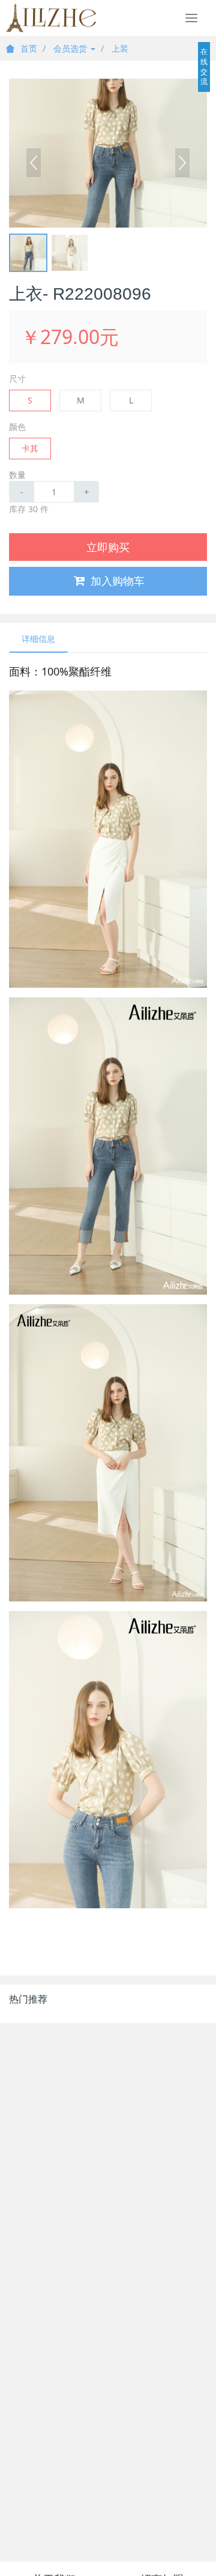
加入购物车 (118, 581)
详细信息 (38, 639)
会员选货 (71, 48)
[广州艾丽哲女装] (51, 18)
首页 (29, 48)
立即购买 (108, 547)
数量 (17, 475)
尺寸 (17, 379)
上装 (120, 48)
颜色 (17, 427)
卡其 (30, 448)
